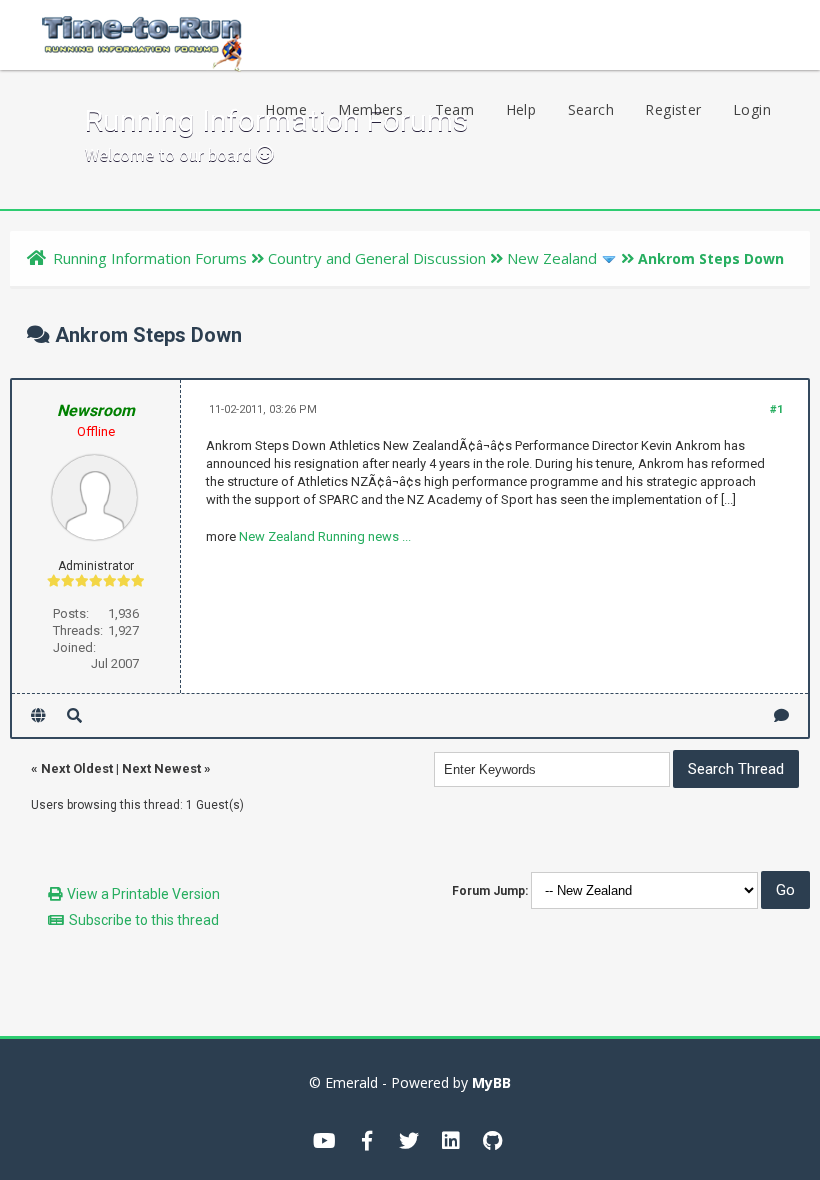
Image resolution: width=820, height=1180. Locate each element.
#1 (776, 409)
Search (591, 109)
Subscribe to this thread (144, 920)
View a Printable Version (143, 894)
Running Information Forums (150, 258)
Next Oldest (77, 768)
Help (521, 109)
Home (286, 109)
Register (673, 109)
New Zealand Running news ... (325, 536)
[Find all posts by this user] (74, 715)
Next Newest (161, 768)
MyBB (491, 1082)
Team (455, 109)
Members (370, 109)
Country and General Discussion (377, 258)
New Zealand (552, 258)
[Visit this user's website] (38, 715)
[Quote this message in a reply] (781, 715)
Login (752, 109)
